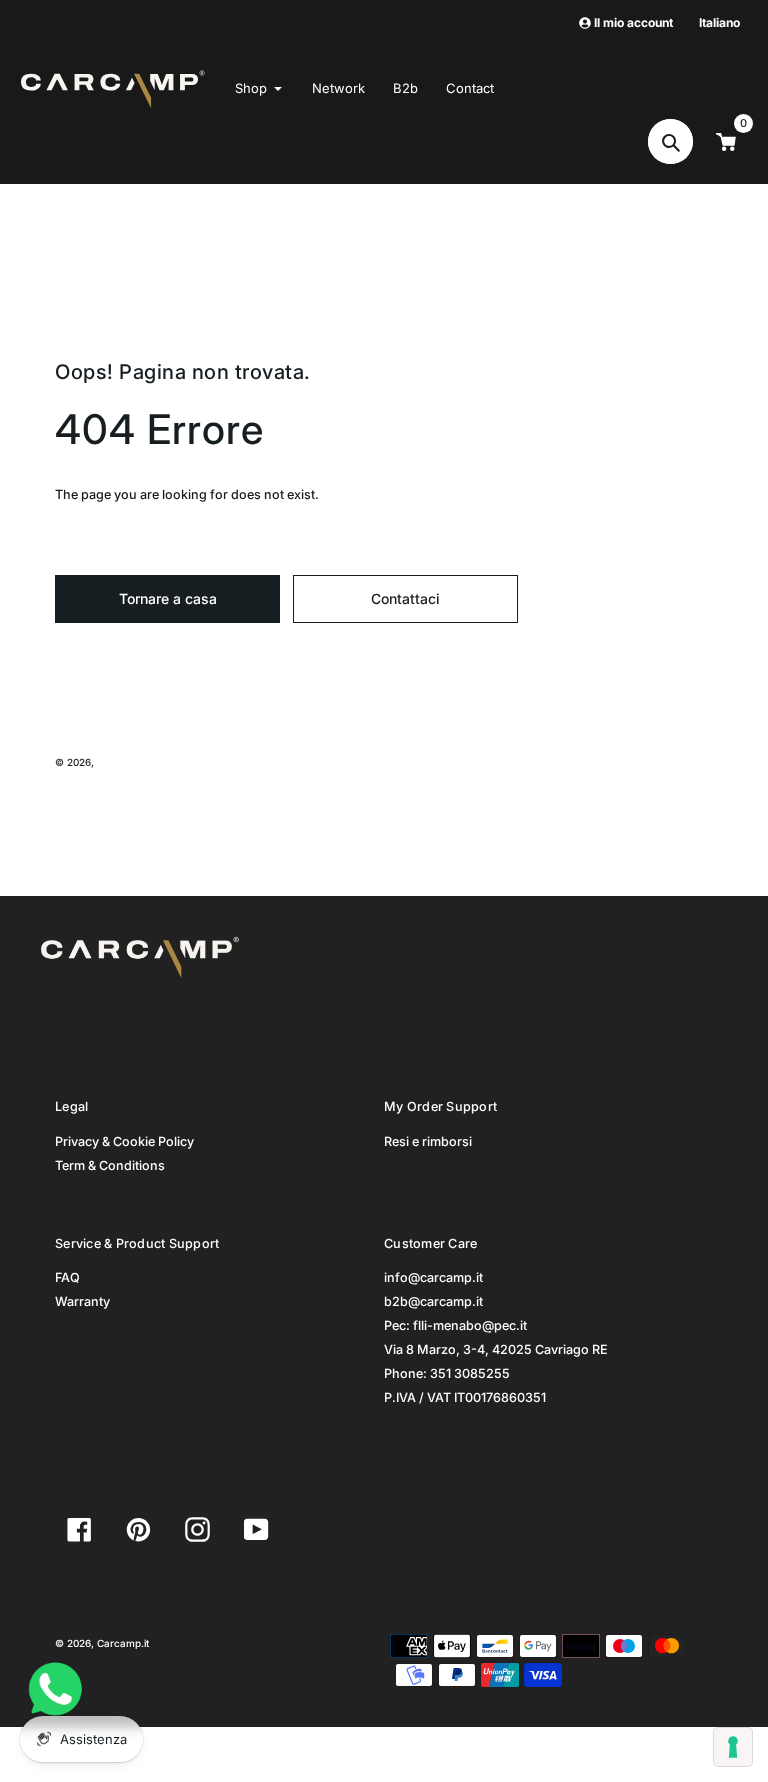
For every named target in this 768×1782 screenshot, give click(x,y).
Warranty (82, 1301)
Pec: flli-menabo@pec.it (455, 1325)
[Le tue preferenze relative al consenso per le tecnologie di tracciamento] (733, 1747)
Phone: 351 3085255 (447, 1373)
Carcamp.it (123, 762)
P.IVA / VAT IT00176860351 (465, 1397)
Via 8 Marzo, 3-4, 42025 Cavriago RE (496, 1349)
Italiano (719, 22)
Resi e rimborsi (428, 1141)
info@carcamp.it (433, 1277)
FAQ (67, 1277)
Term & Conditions (110, 1165)
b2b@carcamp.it (433, 1301)
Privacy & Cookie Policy (124, 1141)
